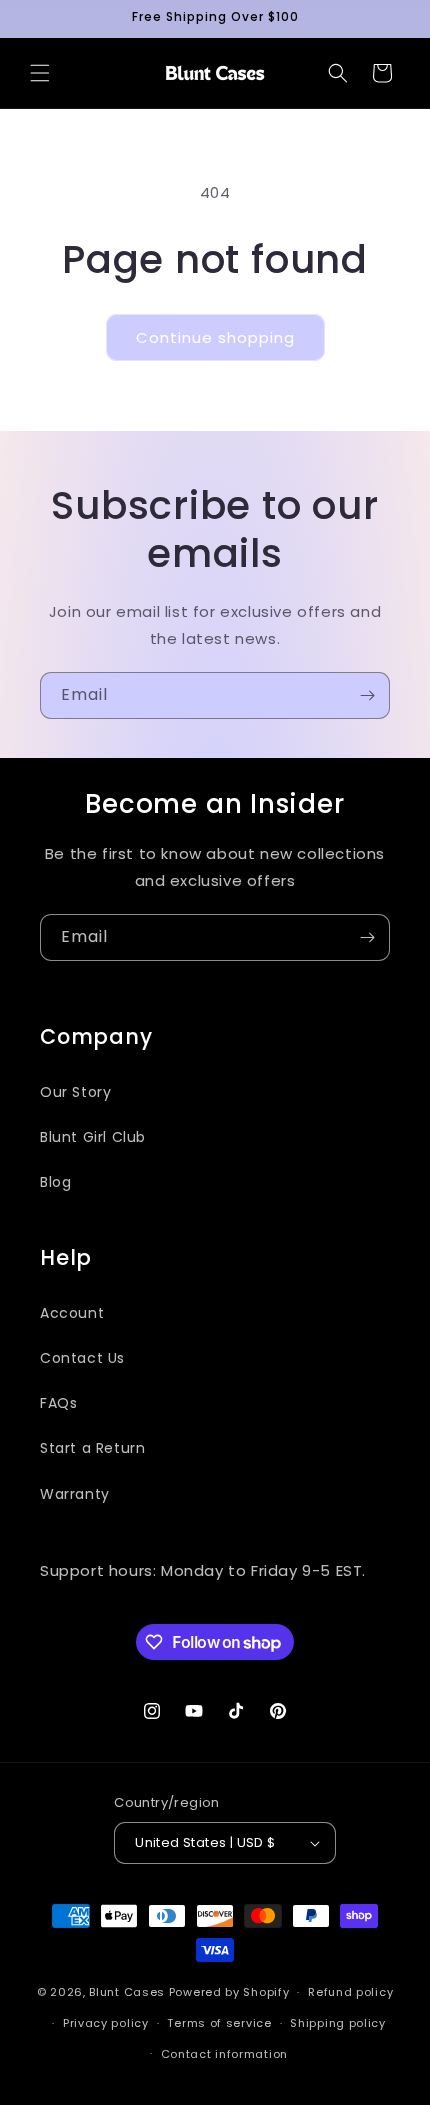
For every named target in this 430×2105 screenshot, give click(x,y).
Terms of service (219, 2023)
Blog (55, 1182)
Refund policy (350, 1992)
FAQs (58, 1403)
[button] (40, 73)
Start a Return (92, 1448)
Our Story (75, 1092)
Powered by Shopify (229, 1992)
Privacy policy (106, 2023)
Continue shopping (215, 337)
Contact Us (82, 1358)
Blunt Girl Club (93, 1137)
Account (72, 1313)
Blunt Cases (127, 1992)
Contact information (224, 2054)
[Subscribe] (367, 695)
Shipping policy (338, 2023)
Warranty (75, 1494)
